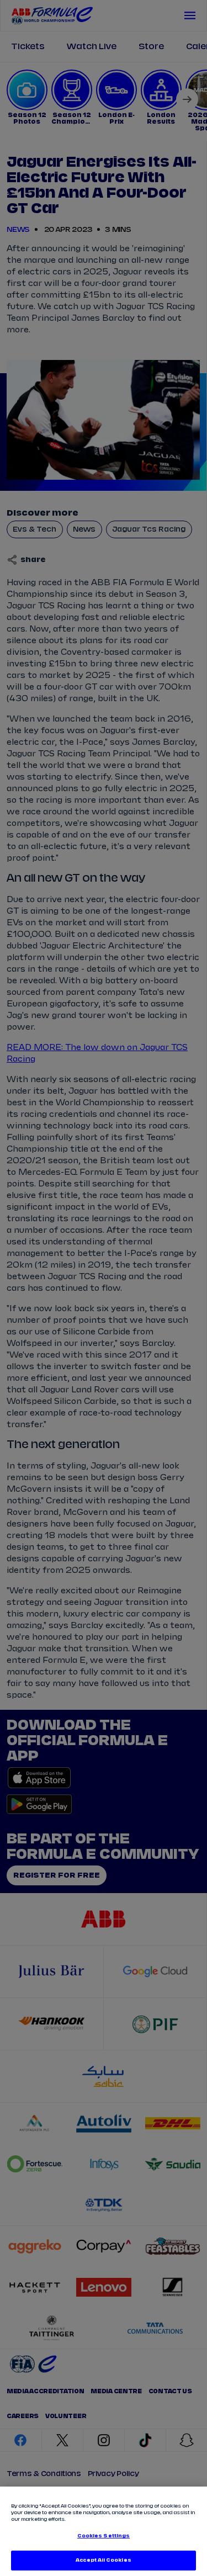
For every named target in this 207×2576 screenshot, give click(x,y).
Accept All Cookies (103, 2560)
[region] (104, 2531)
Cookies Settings (104, 2536)
